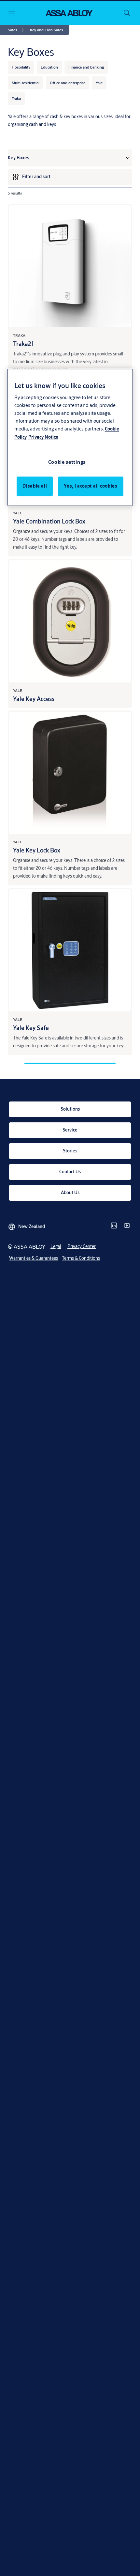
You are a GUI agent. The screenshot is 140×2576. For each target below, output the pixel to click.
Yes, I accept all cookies (91, 486)
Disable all (35, 486)
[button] (46, 30)
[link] (17, 30)
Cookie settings (67, 462)
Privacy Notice (43, 437)
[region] (70, 437)
